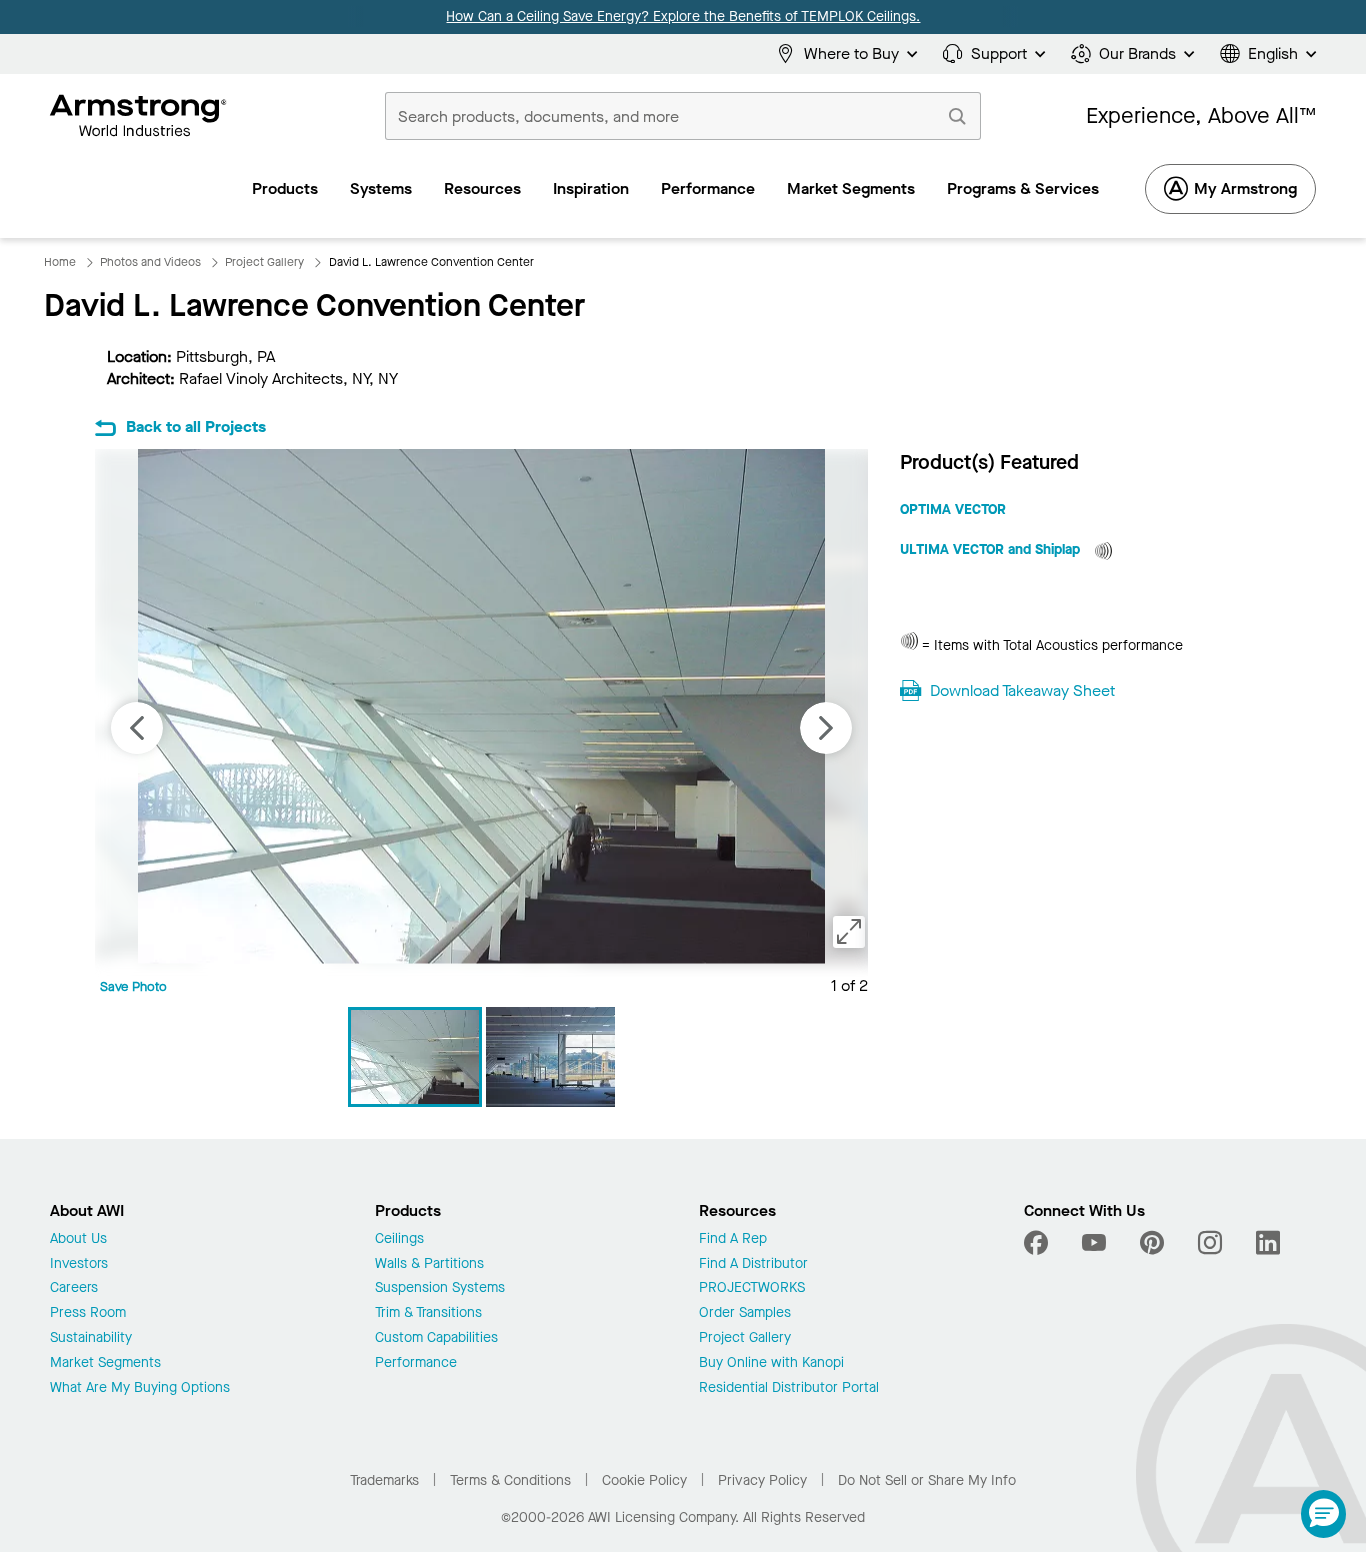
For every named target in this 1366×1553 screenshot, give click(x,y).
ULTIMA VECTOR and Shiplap (992, 549)
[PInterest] (1152, 1243)
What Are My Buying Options (140, 1388)
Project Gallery (745, 1338)
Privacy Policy (762, 1480)
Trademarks (384, 1480)
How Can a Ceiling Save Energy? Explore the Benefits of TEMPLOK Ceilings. (683, 16)
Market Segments (105, 1363)
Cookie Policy (644, 1480)
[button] (1323, 1514)
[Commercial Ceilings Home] (138, 116)
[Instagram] (1210, 1243)
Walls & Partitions (429, 1264)
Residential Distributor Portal (789, 1388)
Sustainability (91, 1338)
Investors (79, 1264)
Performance (416, 1363)
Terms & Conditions (510, 1480)
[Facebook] (1038, 1243)
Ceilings (399, 1239)
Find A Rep (733, 1239)
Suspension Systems (440, 1288)
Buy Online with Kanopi (771, 1363)
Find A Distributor (753, 1264)
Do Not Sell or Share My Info (927, 1480)
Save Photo (133, 986)
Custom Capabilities (436, 1338)
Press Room (88, 1313)
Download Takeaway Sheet (1022, 690)
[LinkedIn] (1268, 1243)
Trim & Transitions (428, 1313)
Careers (74, 1288)
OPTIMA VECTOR (953, 509)
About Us (78, 1239)
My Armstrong (1245, 188)
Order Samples (745, 1313)
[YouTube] (1094, 1243)
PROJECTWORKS (752, 1288)
